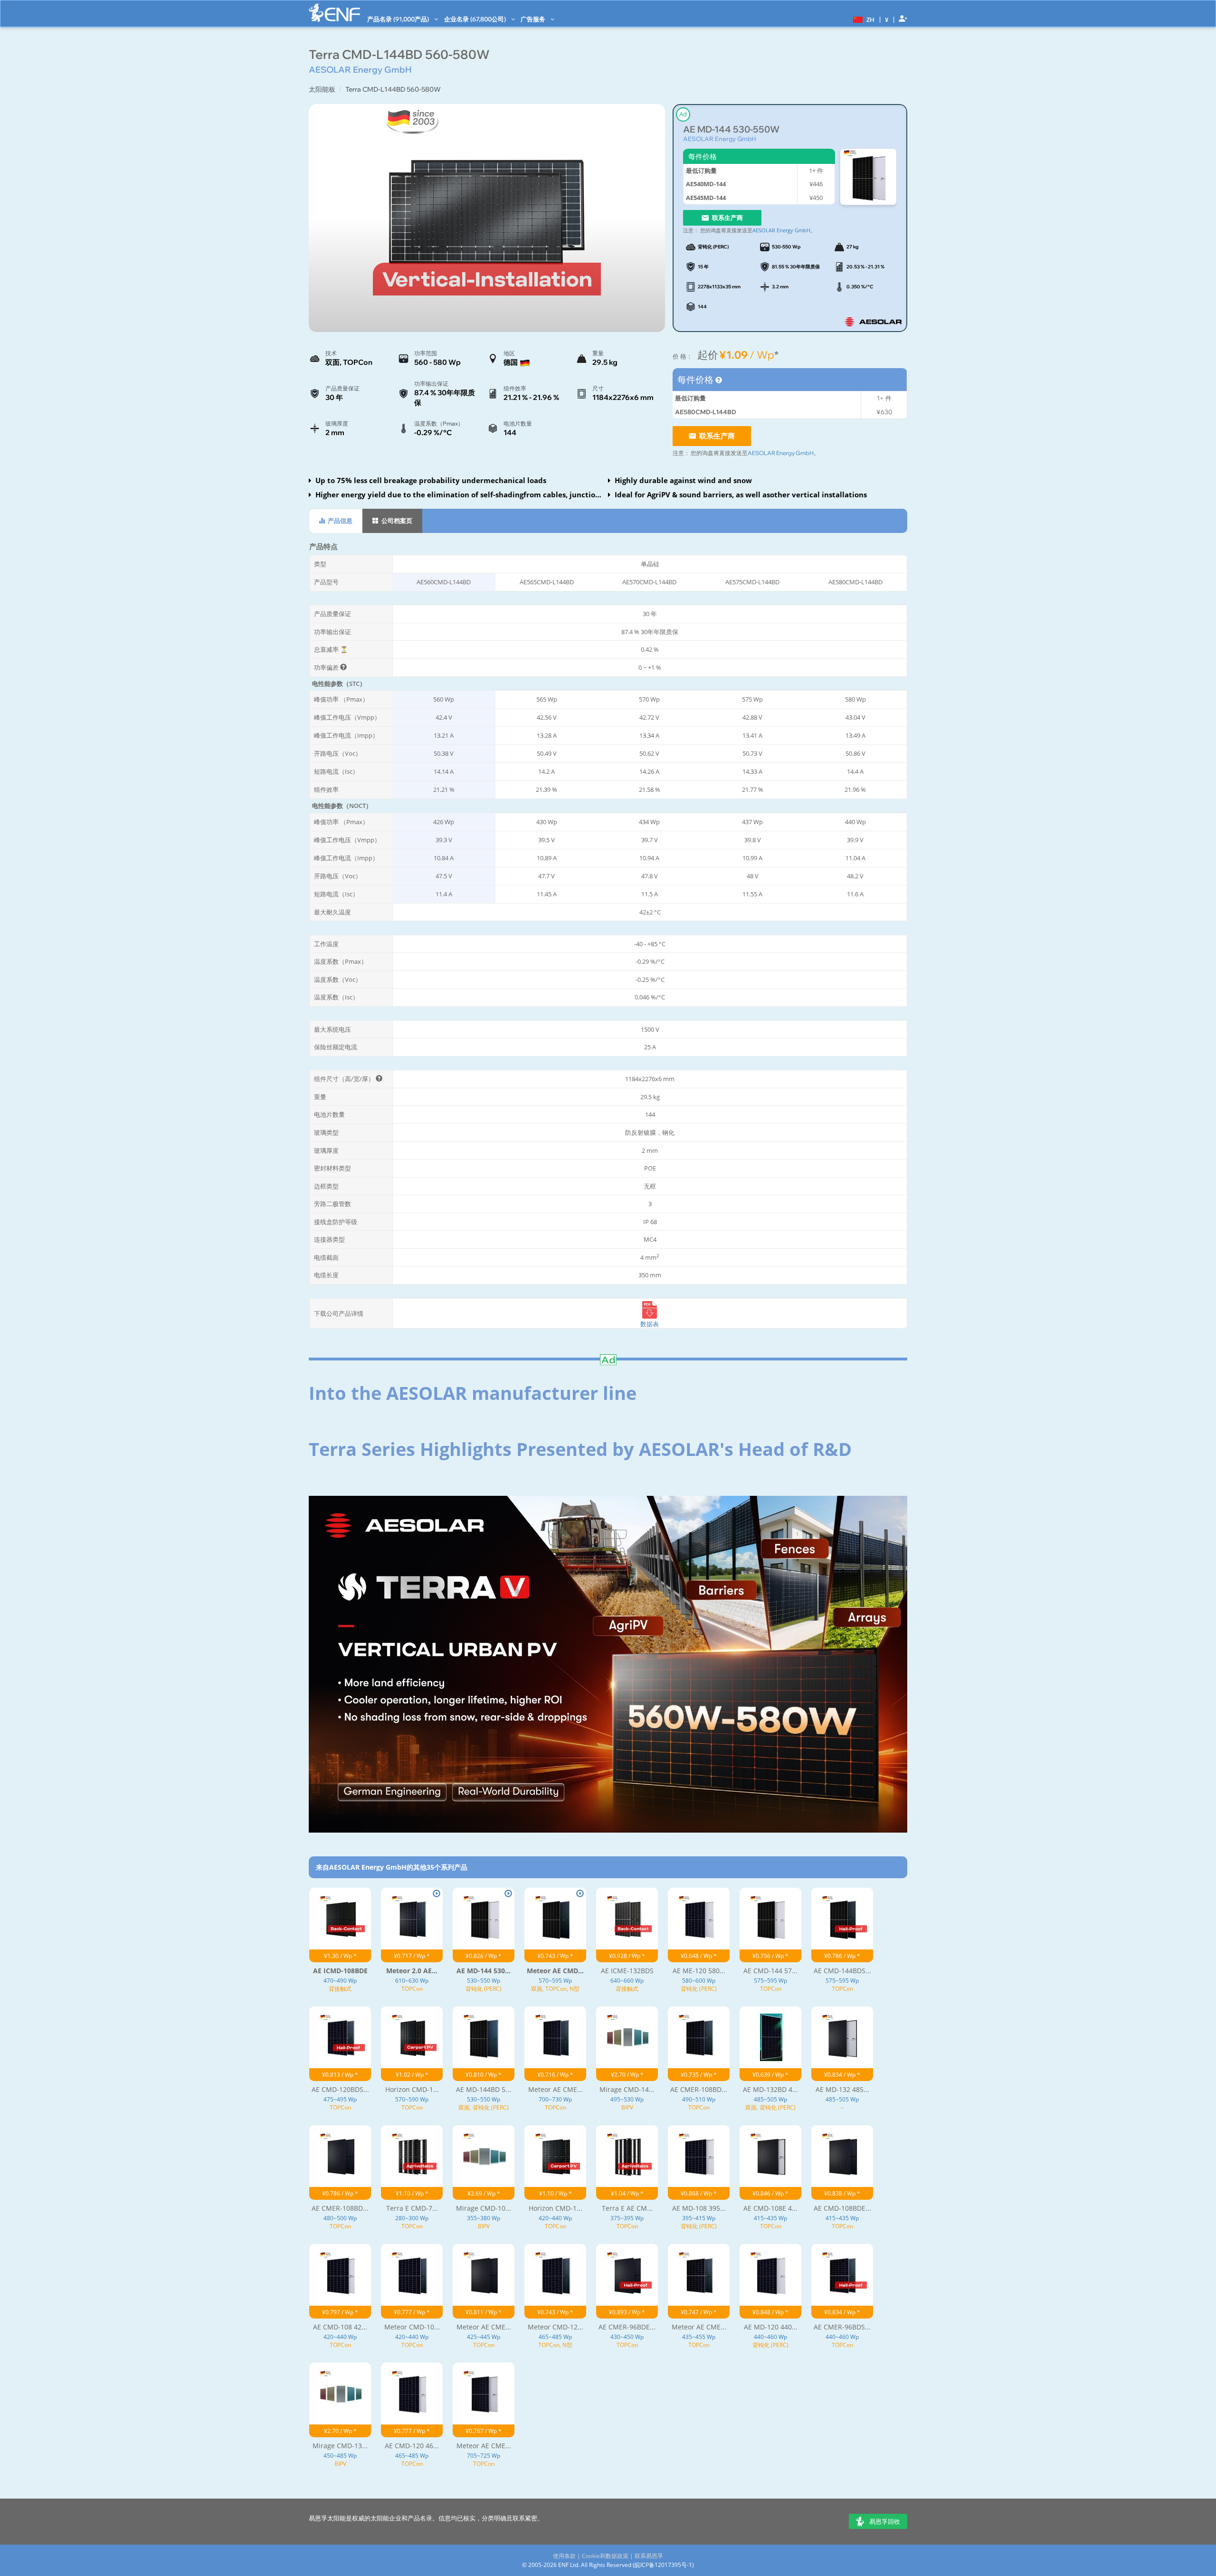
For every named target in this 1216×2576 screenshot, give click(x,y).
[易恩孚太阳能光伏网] (334, 13)
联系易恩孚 (649, 2556)
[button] (863, 19)
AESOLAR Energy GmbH (720, 139)
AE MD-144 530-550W (731, 129)
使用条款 (564, 2556)
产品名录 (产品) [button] (399, 19)
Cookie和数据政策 (605, 2556)
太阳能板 (322, 89)
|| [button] (887, 19)
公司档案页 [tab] (396, 521)
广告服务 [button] (534, 19)
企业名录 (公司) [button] (476, 19)
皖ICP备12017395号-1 (663, 2565)
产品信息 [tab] (339, 521)
